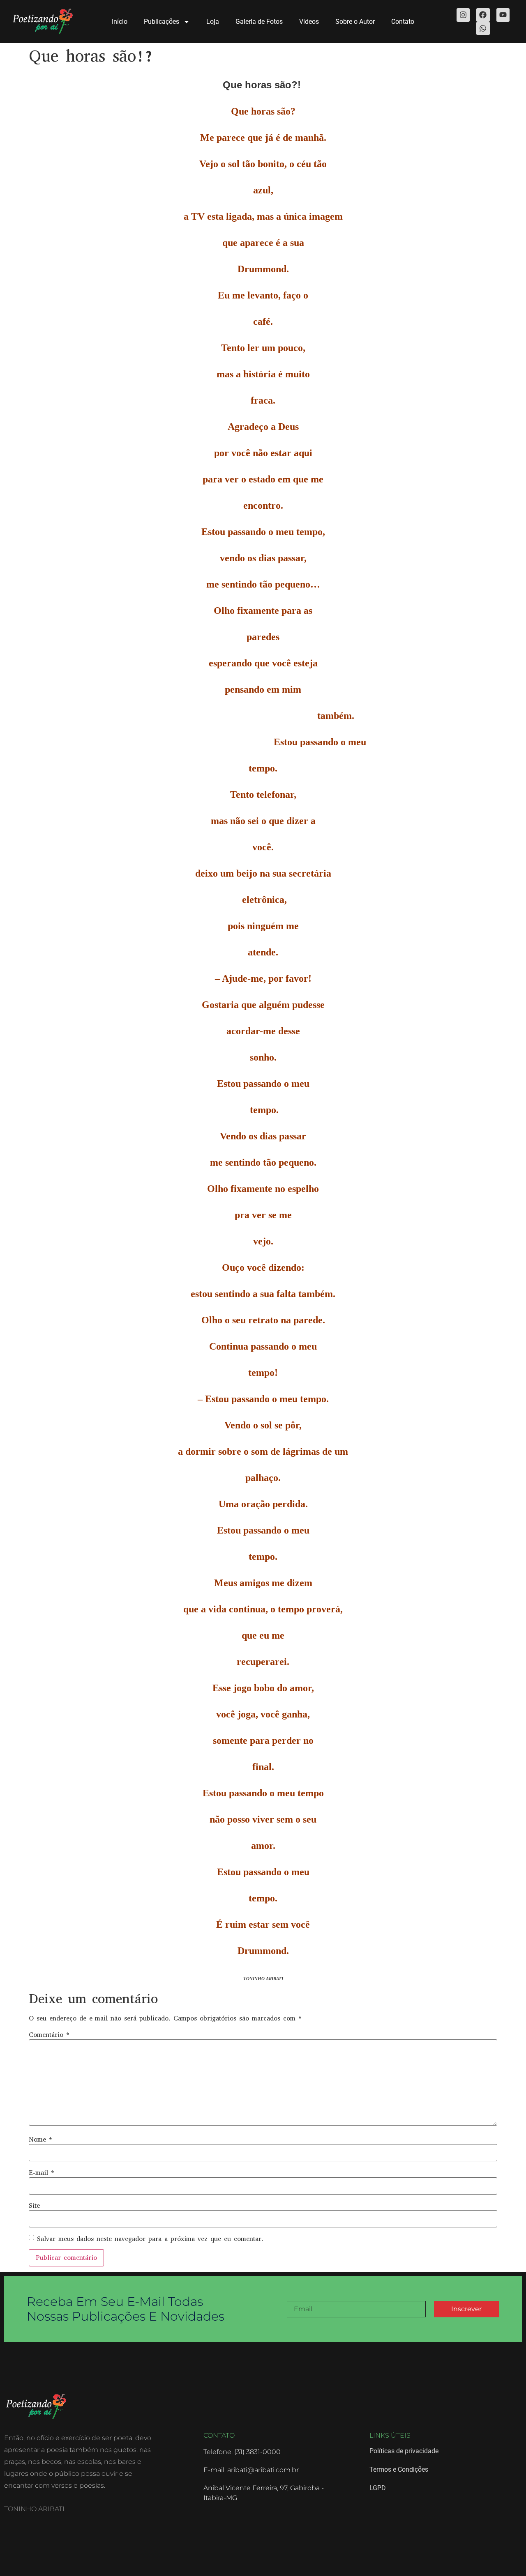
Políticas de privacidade (404, 2451)
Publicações (161, 22)
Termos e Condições (399, 2469)
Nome (40, 2140)
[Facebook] (483, 15)
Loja (213, 22)
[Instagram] (463, 15)
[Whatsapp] (483, 28)
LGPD (378, 2488)
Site (34, 2206)
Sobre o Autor (355, 22)
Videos (309, 22)
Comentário (49, 2035)
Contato (403, 22)
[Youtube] (503, 15)
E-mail (42, 2173)
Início (120, 22)
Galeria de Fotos (259, 22)
